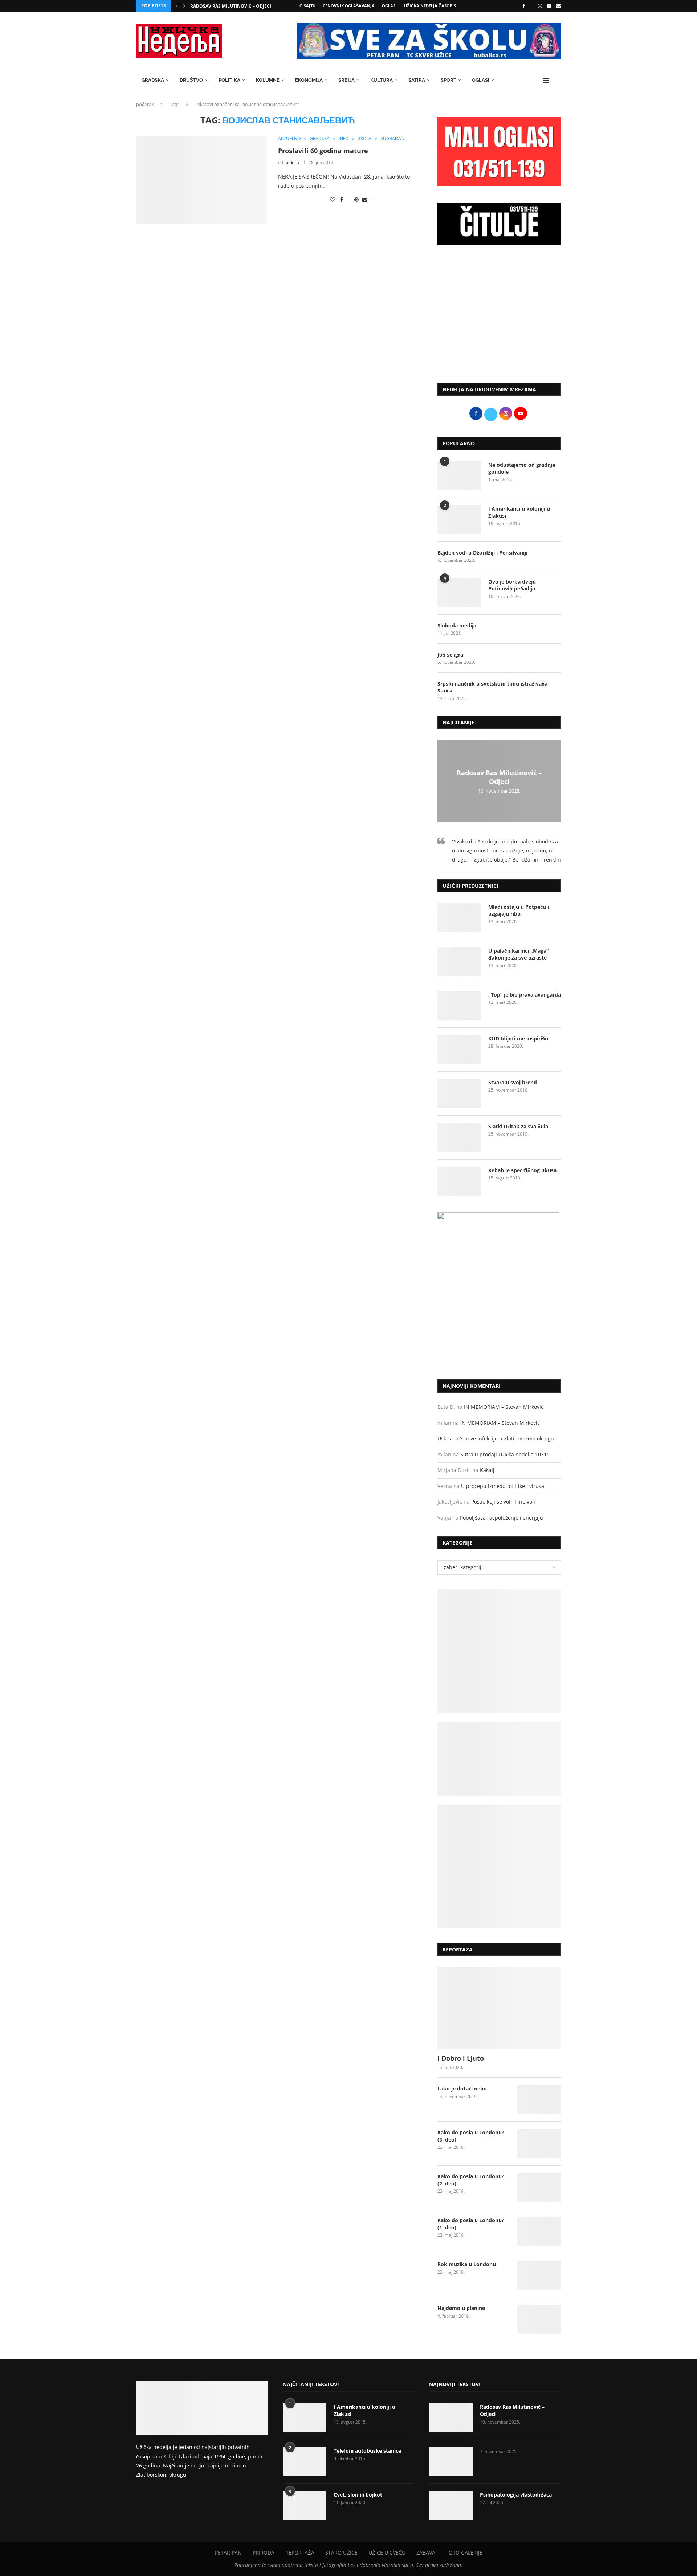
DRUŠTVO (191, 80)
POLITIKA (229, 80)
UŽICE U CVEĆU (387, 2553)
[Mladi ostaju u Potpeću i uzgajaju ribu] (459, 918)
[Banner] (499, 1866)
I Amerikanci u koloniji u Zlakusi (519, 512)
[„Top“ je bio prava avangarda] (459, 1006)
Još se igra (450, 655)
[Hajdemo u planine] (539, 2319)
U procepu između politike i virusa (503, 1486)
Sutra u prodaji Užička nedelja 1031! (504, 1454)
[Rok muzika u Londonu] (539, 2275)
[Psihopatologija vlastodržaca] (451, 2506)
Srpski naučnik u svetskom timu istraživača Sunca (492, 687)
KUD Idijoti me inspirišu (518, 1038)
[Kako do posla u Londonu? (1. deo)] (539, 2231)
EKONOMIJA (309, 80)
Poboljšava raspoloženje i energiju (502, 1518)
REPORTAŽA (300, 2553)
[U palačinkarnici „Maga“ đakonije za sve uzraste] (459, 962)
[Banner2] (499, 1759)
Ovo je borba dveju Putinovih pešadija (512, 585)
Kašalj (487, 1470)
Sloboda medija (457, 625)
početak (145, 104)
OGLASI (389, 6)
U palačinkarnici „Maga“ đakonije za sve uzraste (518, 954)
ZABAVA (426, 2553)
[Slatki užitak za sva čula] (459, 1137)
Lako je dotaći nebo (462, 2088)
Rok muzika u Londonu (467, 2264)
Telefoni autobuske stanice (367, 2451)
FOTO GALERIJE (464, 2553)
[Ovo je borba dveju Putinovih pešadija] (459, 593)
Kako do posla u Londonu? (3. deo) (471, 2136)
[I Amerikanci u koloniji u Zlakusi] (459, 520)
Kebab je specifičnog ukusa (522, 1170)
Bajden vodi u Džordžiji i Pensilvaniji (482, 553)
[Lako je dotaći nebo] (539, 2099)
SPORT (449, 80)
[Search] (557, 81)
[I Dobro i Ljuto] (499, 2008)
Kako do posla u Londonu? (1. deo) (471, 2224)
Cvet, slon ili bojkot (358, 2495)
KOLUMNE (268, 80)
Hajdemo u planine (461, 2308)
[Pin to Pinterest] (356, 199)
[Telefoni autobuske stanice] (305, 2462)
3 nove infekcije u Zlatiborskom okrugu (507, 1438)
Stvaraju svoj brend (513, 1082)
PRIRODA (264, 2553)
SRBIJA (347, 80)
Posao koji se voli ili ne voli (503, 1502)
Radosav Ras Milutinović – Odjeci (231, 6)
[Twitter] (531, 6)
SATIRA (417, 80)
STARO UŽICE (341, 2553)
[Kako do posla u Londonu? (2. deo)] (539, 2187)
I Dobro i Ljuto (461, 2058)
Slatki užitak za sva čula (518, 1126)
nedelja (292, 162)
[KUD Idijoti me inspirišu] (459, 1050)
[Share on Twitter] (349, 199)
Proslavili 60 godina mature (323, 151)
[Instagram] (540, 6)
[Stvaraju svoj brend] (459, 1093)
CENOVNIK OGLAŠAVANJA (349, 6)
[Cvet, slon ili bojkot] (305, 2506)
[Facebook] (524, 6)
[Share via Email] (365, 199)
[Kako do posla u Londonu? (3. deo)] (539, 2143)
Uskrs (444, 1438)
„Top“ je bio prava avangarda (525, 995)
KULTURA (382, 80)
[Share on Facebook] (342, 199)
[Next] (184, 6)
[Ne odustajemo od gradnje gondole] (459, 476)
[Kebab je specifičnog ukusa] (459, 1181)
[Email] (559, 6)
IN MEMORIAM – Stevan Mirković (504, 1407)
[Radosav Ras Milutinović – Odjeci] (451, 2418)
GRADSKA (153, 80)
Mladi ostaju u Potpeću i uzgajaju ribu (519, 910)
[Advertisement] (499, 317)
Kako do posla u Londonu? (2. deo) (471, 2180)
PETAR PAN (228, 2553)
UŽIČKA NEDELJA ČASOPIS (430, 6)
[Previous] (177, 6)
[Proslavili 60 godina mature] (202, 180)
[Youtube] (549, 6)
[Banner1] (499, 1651)
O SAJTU (307, 6)
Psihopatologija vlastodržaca (516, 2495)
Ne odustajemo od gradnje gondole (522, 468)
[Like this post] (333, 199)
